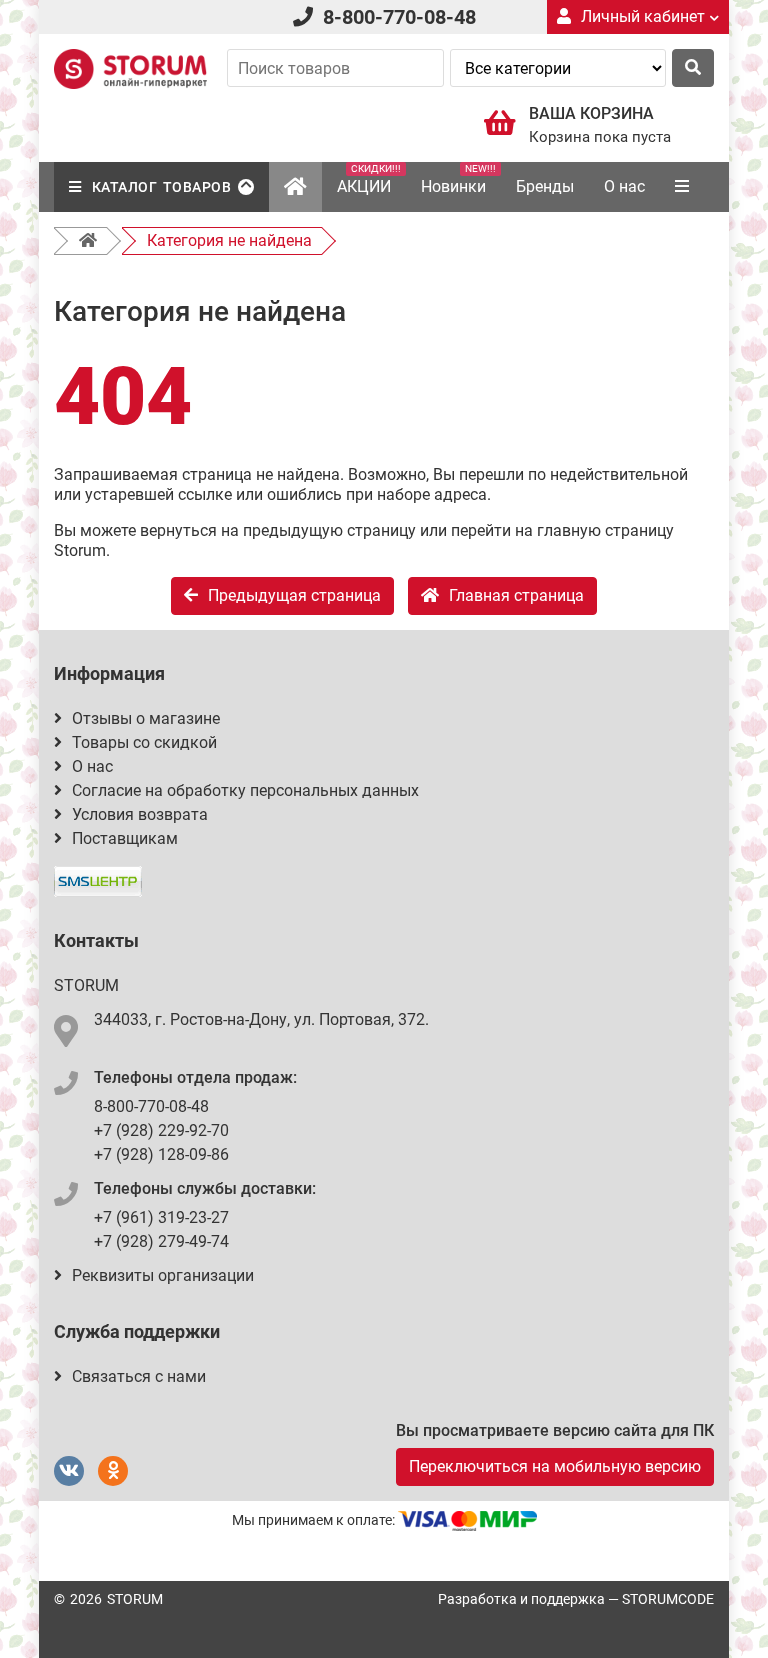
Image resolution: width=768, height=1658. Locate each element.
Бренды (545, 186)
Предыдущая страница (294, 595)
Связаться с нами (139, 1376)
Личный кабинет (643, 16)
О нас (624, 186)
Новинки (458, 179)
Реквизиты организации (163, 1275)
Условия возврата (140, 814)
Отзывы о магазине (146, 718)
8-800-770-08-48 (399, 17)
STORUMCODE (668, 1599)
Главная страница (516, 595)
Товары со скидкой (144, 742)
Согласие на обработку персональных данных (245, 790)
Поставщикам (125, 838)
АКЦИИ (369, 179)
